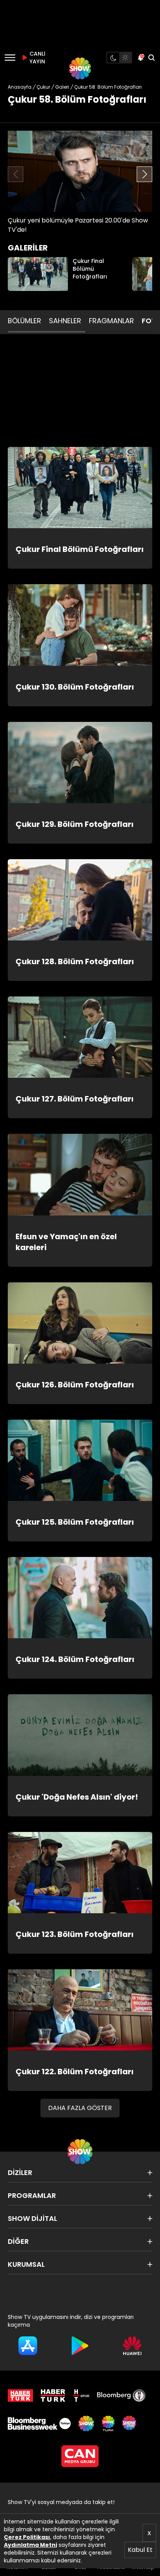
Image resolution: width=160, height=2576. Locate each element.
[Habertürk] (20, 2396)
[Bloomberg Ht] (121, 2396)
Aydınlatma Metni (30, 2545)
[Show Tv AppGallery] (132, 2346)
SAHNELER (65, 321)
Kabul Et (140, 2550)
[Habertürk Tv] (53, 2396)
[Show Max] (130, 2424)
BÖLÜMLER (24, 321)
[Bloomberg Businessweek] (39, 2424)
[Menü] (10, 58)
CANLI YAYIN (37, 58)
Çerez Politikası (27, 2537)
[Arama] (151, 58)
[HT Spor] (81, 2396)
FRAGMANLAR (111, 321)
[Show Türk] (108, 2424)
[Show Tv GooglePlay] (80, 2346)
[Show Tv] (80, 68)
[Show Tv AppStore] (28, 2346)
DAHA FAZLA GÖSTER (80, 2108)
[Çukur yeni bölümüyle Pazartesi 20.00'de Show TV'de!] (80, 171)
